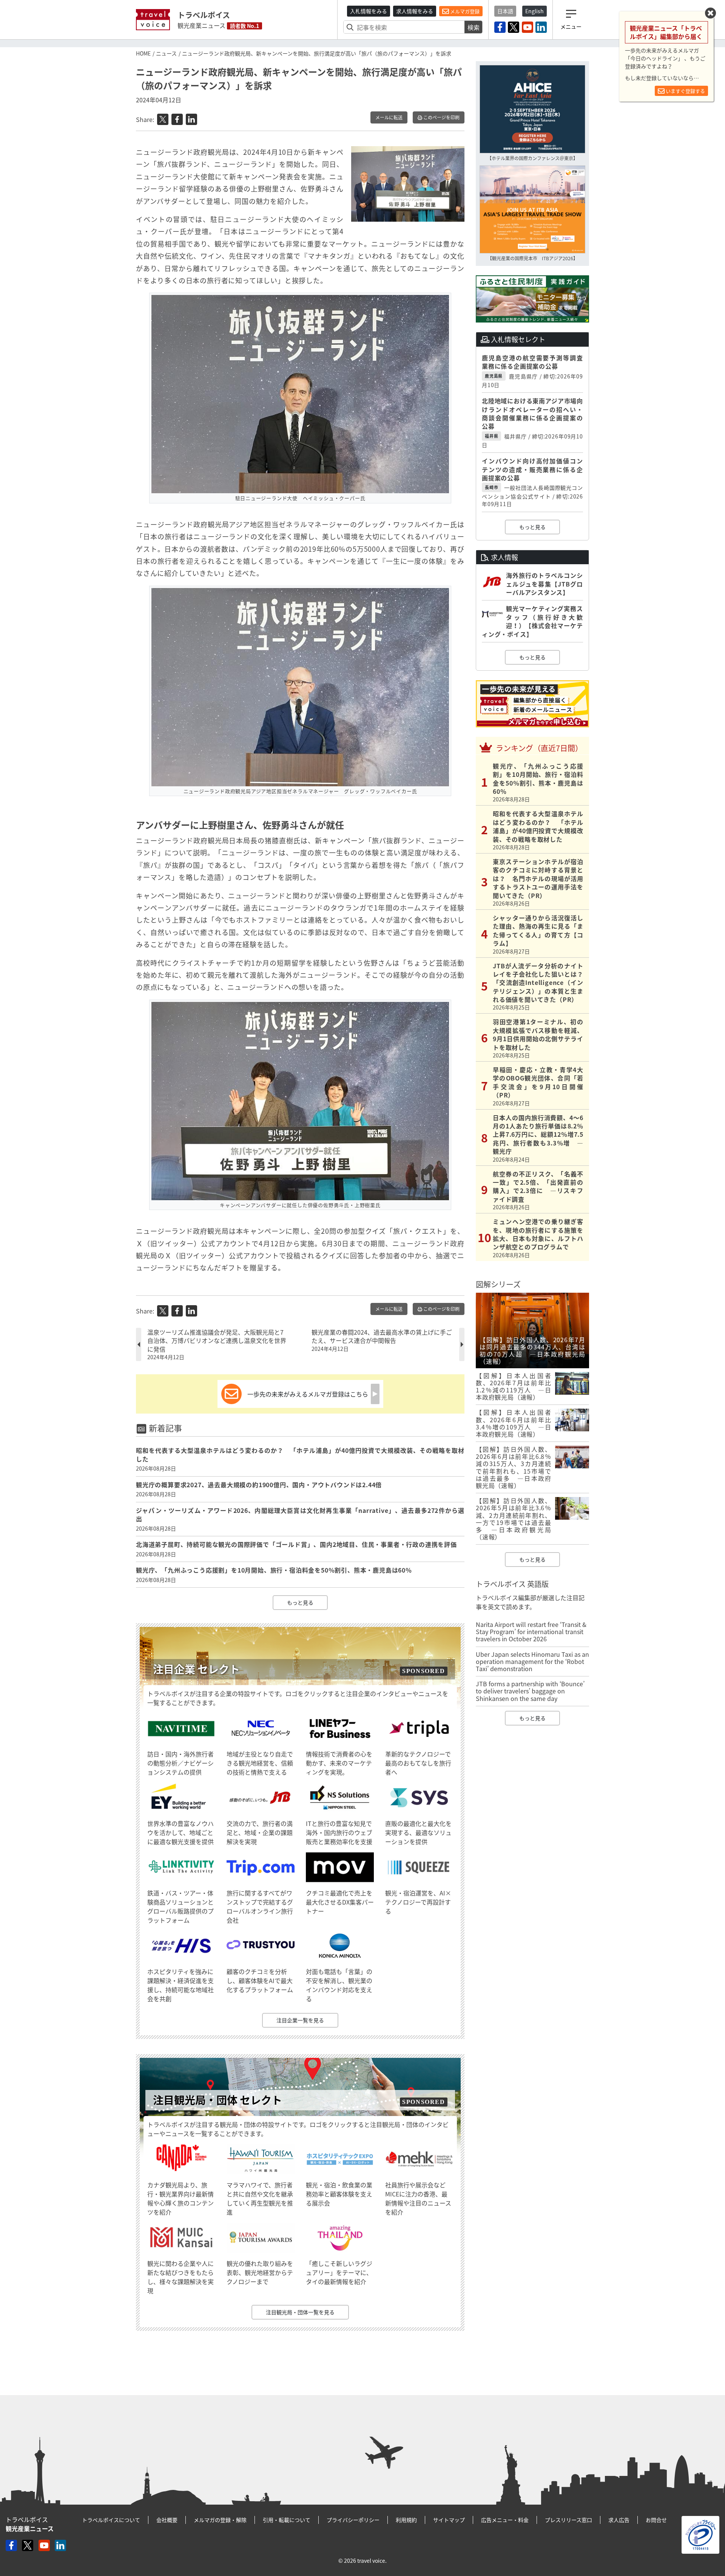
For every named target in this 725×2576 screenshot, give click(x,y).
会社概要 (167, 2520)
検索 (474, 27)
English (534, 11)
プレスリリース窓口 (568, 2520)
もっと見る (300, 1602)
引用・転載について (287, 2520)
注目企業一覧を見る (300, 2020)
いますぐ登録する (685, 91)
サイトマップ (449, 2520)
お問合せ (656, 2520)
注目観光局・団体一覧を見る (300, 2312)
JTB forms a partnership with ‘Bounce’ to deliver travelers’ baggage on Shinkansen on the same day (530, 1691)
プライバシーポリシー (353, 2520)
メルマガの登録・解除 (220, 2520)
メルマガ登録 (464, 11)
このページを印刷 (441, 117)
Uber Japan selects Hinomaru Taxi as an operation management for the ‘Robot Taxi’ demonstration (532, 1661)
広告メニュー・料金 (505, 2520)
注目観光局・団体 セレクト (217, 2100)
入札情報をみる (369, 11)
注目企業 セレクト (196, 1669)
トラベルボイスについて (111, 2520)
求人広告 (619, 2520)
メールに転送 (389, 117)
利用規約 (406, 2520)
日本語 (505, 11)
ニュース (166, 53)
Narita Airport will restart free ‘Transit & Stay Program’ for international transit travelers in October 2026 (531, 1631)
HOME (143, 53)
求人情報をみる (415, 11)
